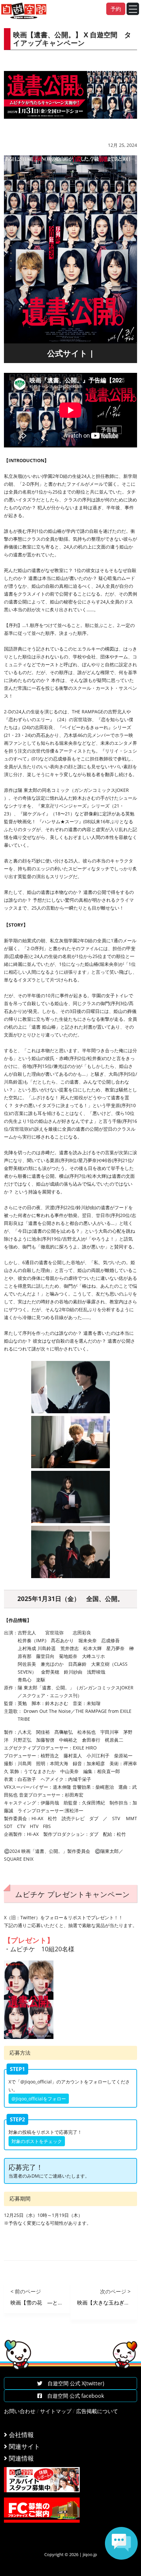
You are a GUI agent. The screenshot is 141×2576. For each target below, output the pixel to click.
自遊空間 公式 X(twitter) (73, 2383)
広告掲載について (97, 2411)
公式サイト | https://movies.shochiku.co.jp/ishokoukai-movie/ (70, 355)
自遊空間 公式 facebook (73, 2396)
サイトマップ (56, 2411)
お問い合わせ (20, 2411)
